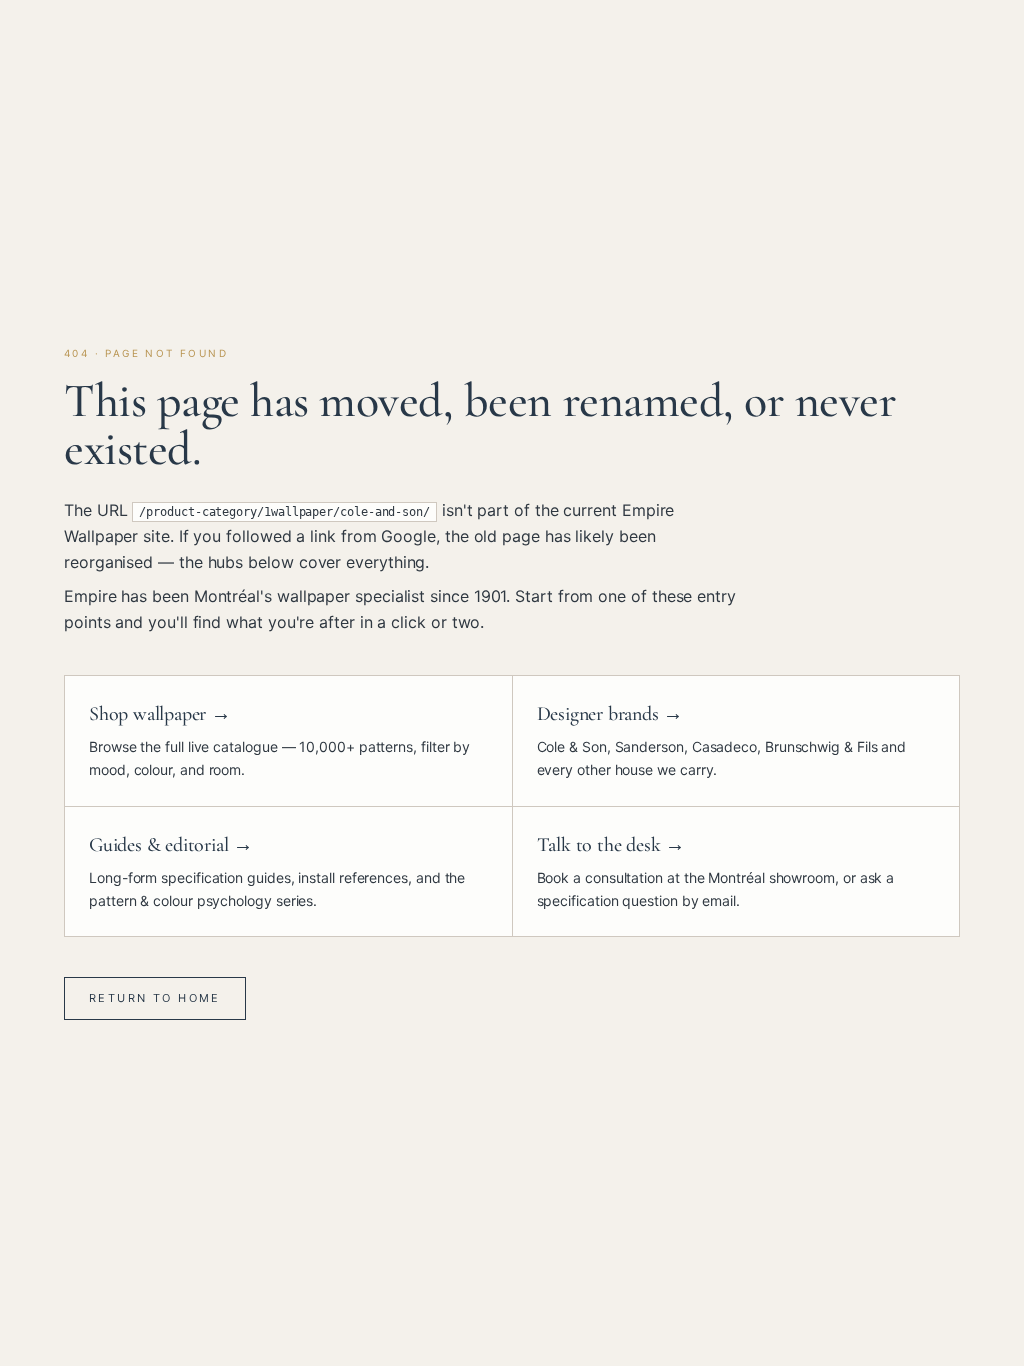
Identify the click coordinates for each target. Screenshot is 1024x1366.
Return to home (155, 998)
